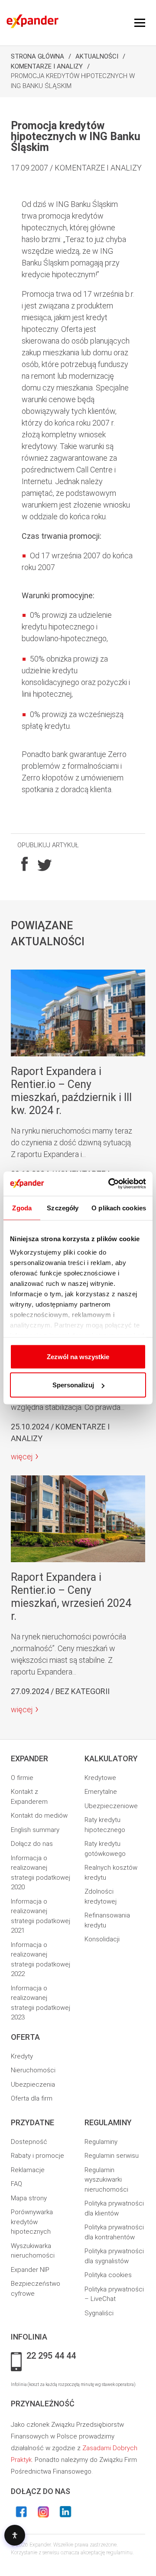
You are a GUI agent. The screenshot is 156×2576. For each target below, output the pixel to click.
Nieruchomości (33, 2070)
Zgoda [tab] (22, 1208)
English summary (35, 1830)
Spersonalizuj (73, 1385)
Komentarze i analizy (47, 66)
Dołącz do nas (32, 1844)
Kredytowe (100, 1778)
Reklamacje (28, 2170)
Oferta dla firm (32, 2098)
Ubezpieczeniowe (111, 1806)
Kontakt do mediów (39, 1816)
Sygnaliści (99, 2313)
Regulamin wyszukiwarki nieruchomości (106, 2180)
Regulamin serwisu (112, 2156)
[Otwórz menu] (140, 23)
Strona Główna (37, 56)
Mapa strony (29, 2198)
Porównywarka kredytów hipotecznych (32, 2222)
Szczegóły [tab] (63, 1208)
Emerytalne (101, 1792)
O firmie (22, 1778)
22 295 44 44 (51, 2356)
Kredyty (22, 2056)
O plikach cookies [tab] (119, 1208)
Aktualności (97, 56)
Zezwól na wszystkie (78, 1356)
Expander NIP (30, 2270)
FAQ (16, 2184)
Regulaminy (101, 2142)
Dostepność (29, 2142)
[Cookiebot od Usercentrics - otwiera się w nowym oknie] (110, 1184)
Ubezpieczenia (33, 2084)
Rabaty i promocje (37, 2156)
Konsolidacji (102, 1939)
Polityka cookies (108, 2275)
